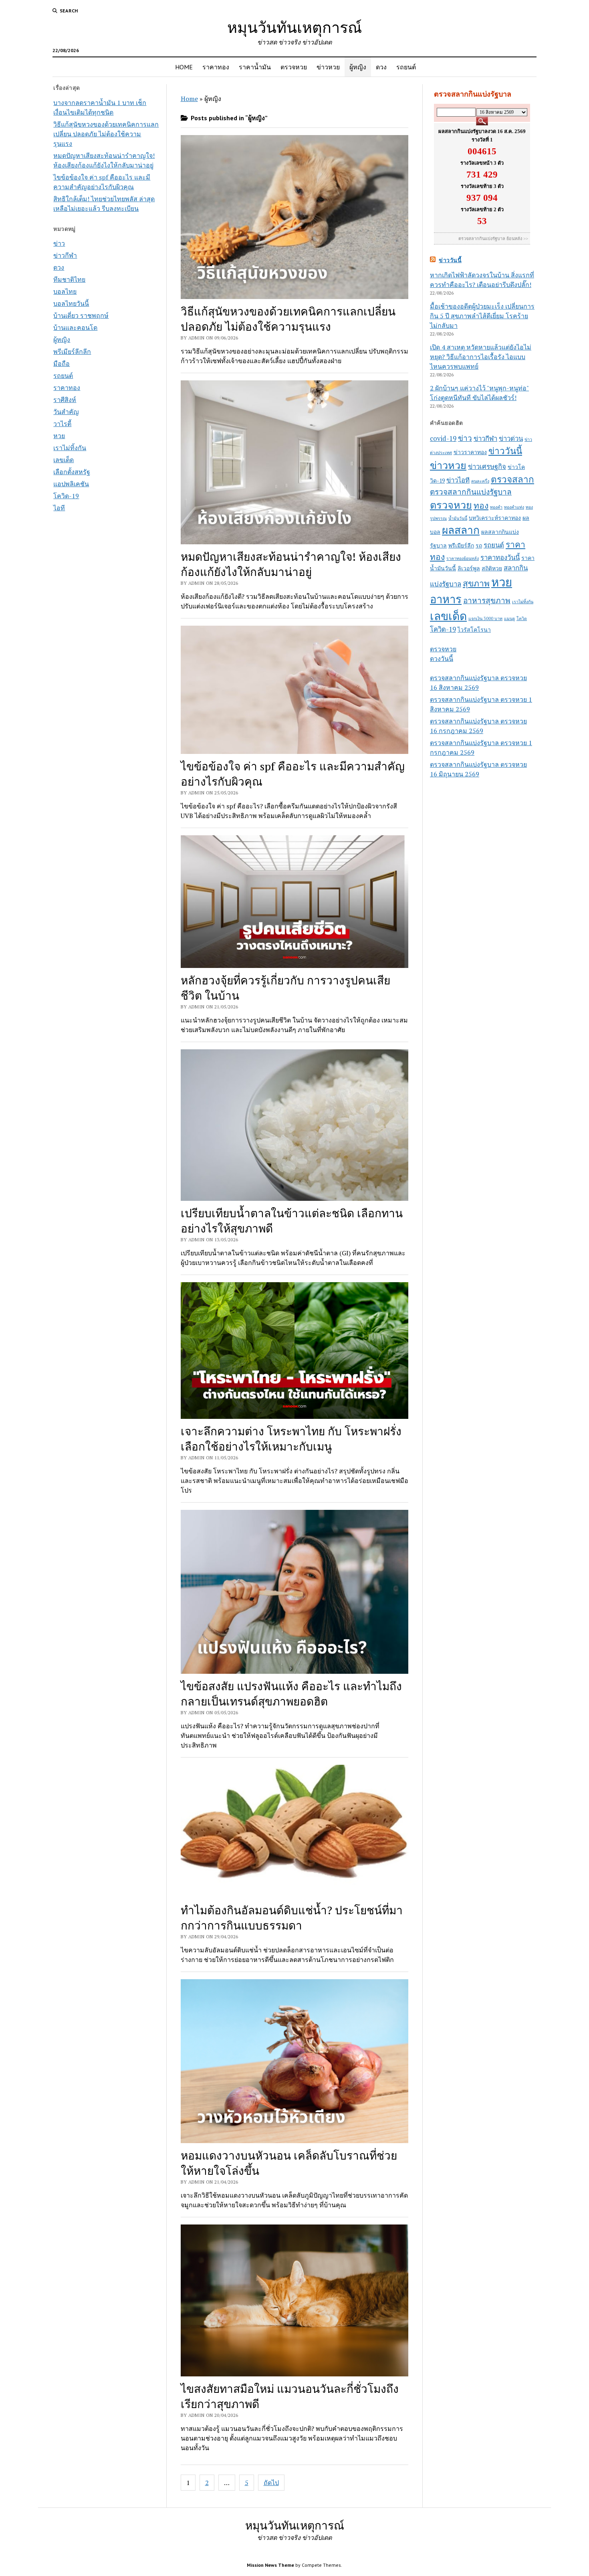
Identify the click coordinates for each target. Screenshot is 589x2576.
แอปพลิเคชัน (71, 484)
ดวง (381, 67)
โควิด (522, 618)
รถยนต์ (406, 67)
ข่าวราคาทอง (470, 452)
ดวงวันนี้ (442, 659)
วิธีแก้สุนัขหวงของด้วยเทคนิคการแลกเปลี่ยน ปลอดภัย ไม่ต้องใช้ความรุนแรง (106, 134)
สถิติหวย (492, 568)
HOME (184, 67)
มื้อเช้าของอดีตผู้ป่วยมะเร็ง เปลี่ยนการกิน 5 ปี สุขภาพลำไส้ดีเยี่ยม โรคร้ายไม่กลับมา (482, 316)
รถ (479, 545)
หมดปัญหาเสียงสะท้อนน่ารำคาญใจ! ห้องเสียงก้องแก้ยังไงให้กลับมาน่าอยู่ (291, 564)
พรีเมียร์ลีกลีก (72, 352)
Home (189, 99)
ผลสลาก (461, 530)
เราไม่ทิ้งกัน (70, 448)
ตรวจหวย (294, 67)
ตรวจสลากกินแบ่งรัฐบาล (471, 492)
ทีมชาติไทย (69, 279)
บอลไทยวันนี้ (71, 303)
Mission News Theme (270, 2565)
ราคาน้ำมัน (255, 67)
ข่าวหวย (328, 67)
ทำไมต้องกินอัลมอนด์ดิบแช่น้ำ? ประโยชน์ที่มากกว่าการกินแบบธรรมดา (292, 1918)
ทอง (481, 505)
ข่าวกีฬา (65, 255)
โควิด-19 (66, 496)
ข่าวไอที (458, 480)
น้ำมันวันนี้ (458, 518)
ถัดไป (271, 2483)
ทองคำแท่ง (514, 507)
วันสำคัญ (66, 412)
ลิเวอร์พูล (469, 568)
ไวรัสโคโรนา (474, 629)
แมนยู (509, 618)
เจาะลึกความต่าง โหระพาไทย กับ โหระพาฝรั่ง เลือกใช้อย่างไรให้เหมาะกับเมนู (291, 1439)
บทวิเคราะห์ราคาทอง (495, 518)
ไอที (59, 508)
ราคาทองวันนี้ (500, 558)
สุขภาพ (476, 583)
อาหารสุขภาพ (487, 600)
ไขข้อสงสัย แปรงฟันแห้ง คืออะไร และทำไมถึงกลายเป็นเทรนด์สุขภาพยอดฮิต (291, 1694)
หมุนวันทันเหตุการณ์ (294, 27)
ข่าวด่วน (511, 438)
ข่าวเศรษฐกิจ (487, 467)
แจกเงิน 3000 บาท (485, 618)
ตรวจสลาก (512, 479)
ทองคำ (496, 507)
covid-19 (443, 438)
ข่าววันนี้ (450, 260)
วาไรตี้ (62, 424)
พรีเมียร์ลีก (461, 545)
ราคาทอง (216, 67)
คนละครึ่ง (480, 481)
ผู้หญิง (358, 67)
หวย (59, 436)
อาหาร (446, 599)
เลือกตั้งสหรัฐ (72, 472)
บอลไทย (65, 291)
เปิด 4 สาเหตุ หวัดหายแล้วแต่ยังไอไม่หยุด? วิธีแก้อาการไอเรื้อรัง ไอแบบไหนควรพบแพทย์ (481, 357)
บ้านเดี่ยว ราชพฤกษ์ (81, 315)
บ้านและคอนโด (75, 327)
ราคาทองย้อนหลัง (463, 558)
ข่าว (59, 243)
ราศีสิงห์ (65, 400)
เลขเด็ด (64, 460)
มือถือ (62, 364)
